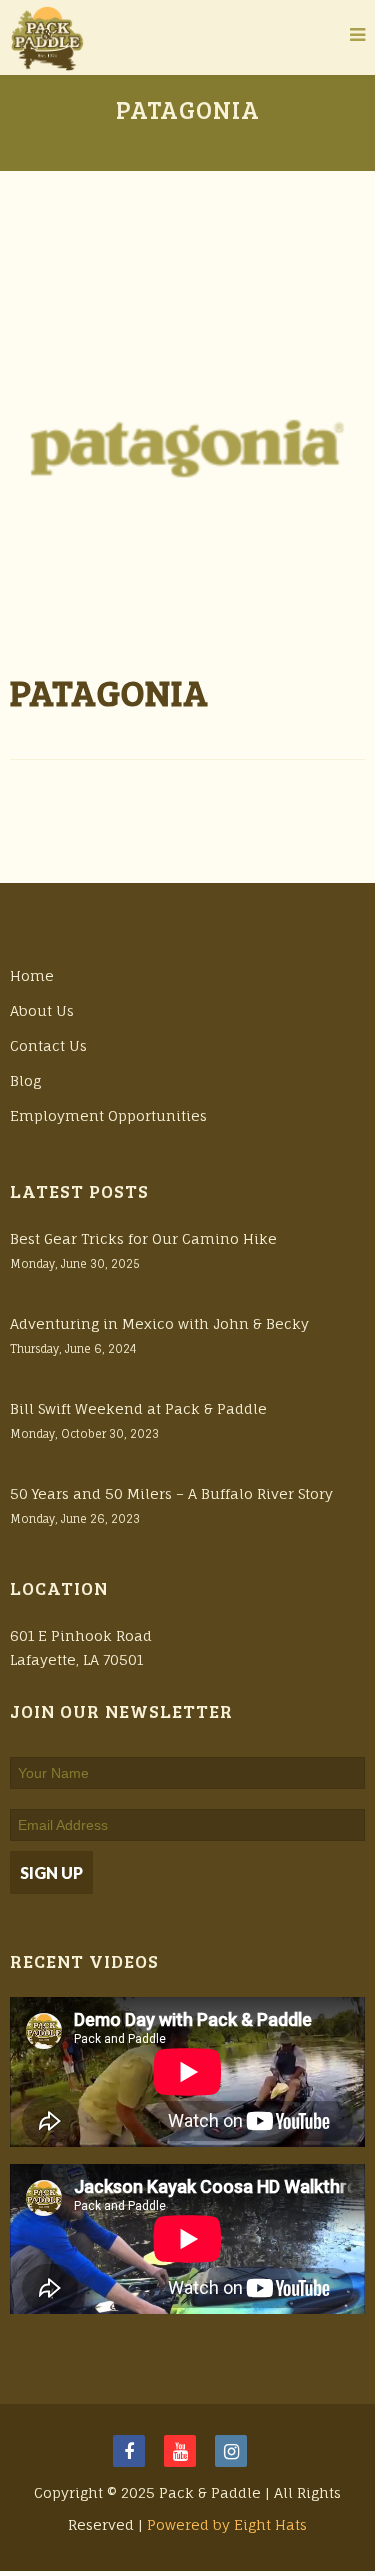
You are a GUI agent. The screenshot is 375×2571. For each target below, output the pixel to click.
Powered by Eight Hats (227, 2524)
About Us (42, 1010)
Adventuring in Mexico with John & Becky (159, 1323)
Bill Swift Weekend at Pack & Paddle (138, 1408)
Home (32, 975)
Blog (25, 1080)
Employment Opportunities (108, 1115)
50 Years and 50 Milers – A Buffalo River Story (171, 1493)
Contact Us (48, 1045)
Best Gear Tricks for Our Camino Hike (143, 1238)
